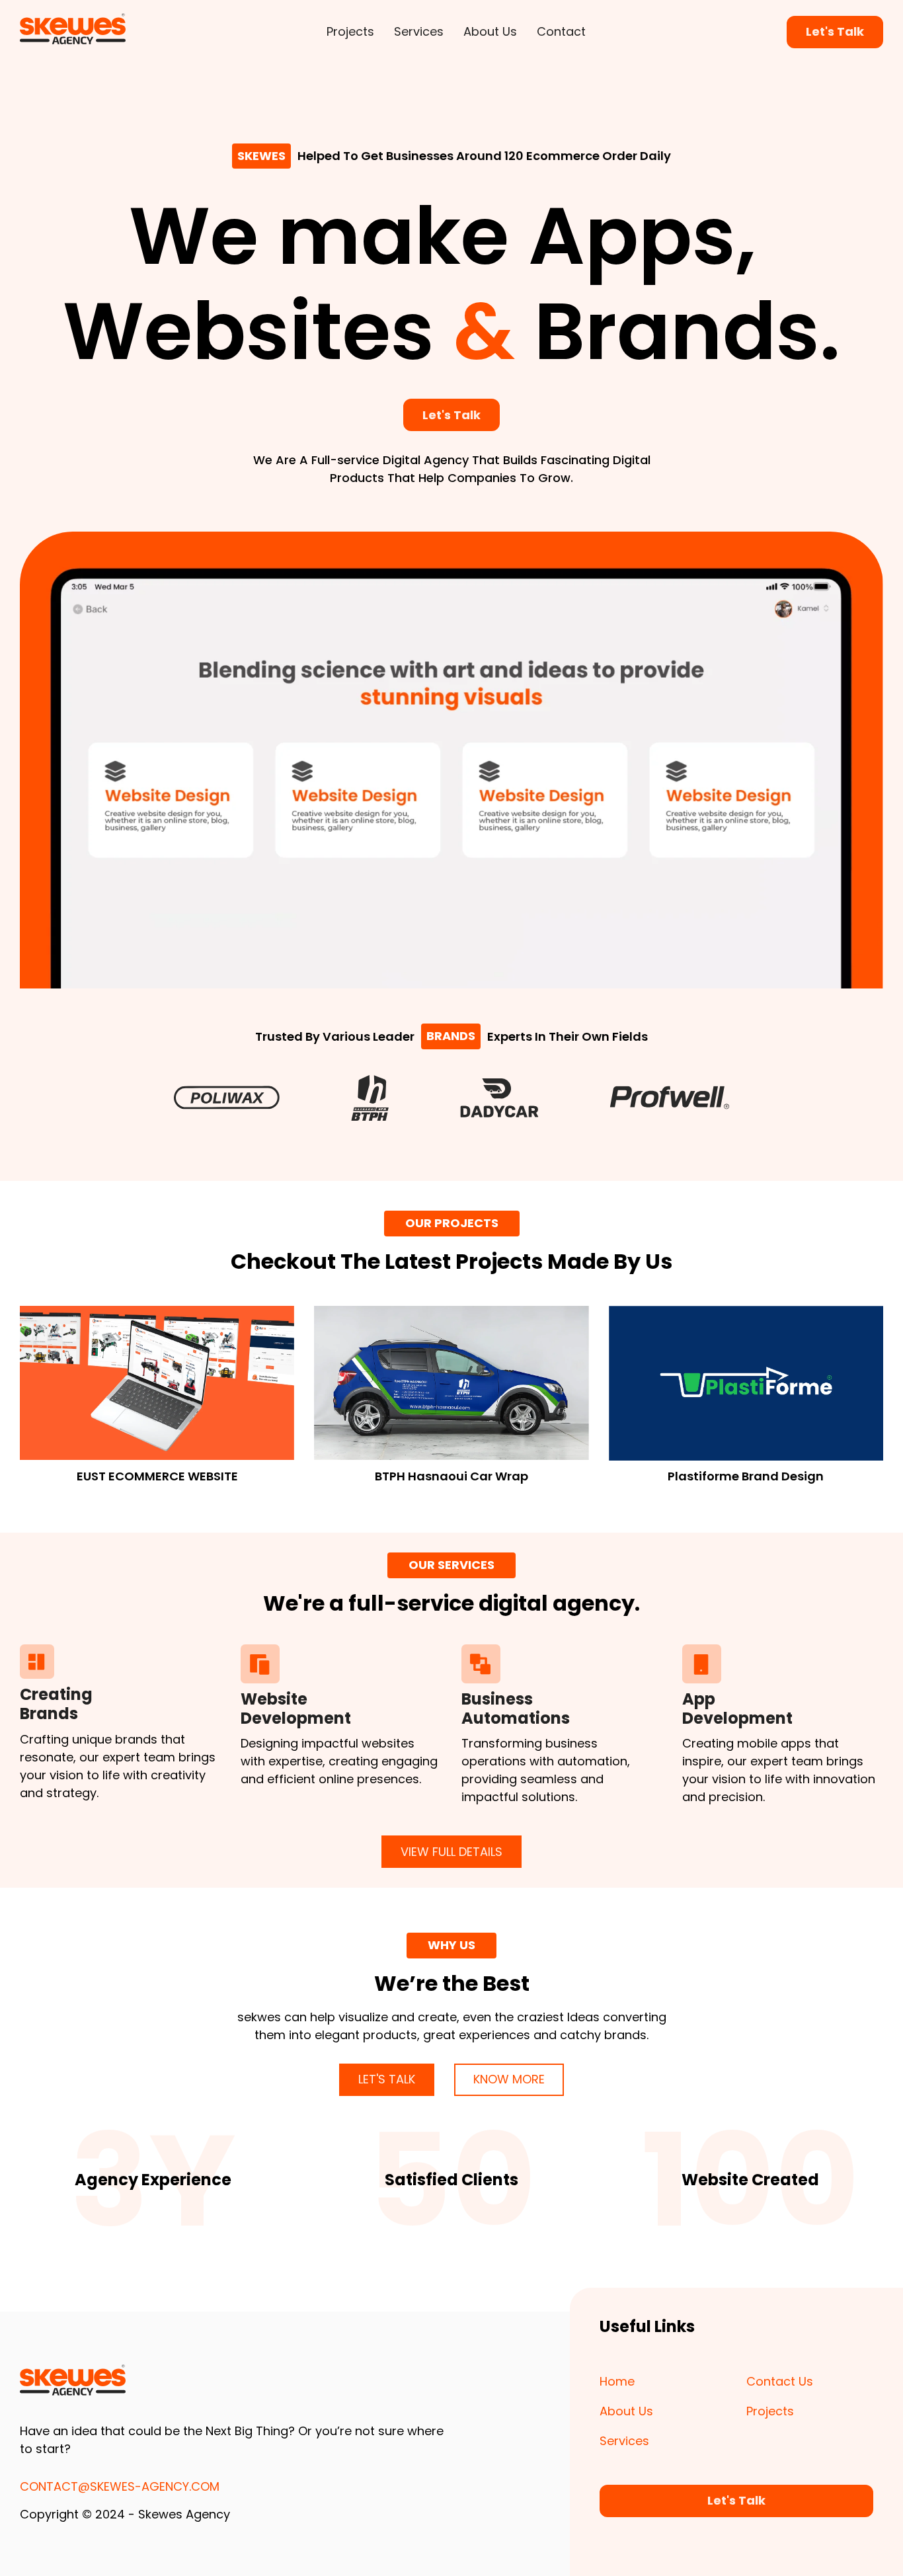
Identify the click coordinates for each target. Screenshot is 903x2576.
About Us (490, 31)
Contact (561, 31)
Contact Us (780, 2381)
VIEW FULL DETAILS (451, 1852)
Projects (350, 31)
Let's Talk (835, 31)
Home (617, 2381)
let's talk (387, 2079)
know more (509, 2079)
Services (419, 31)
